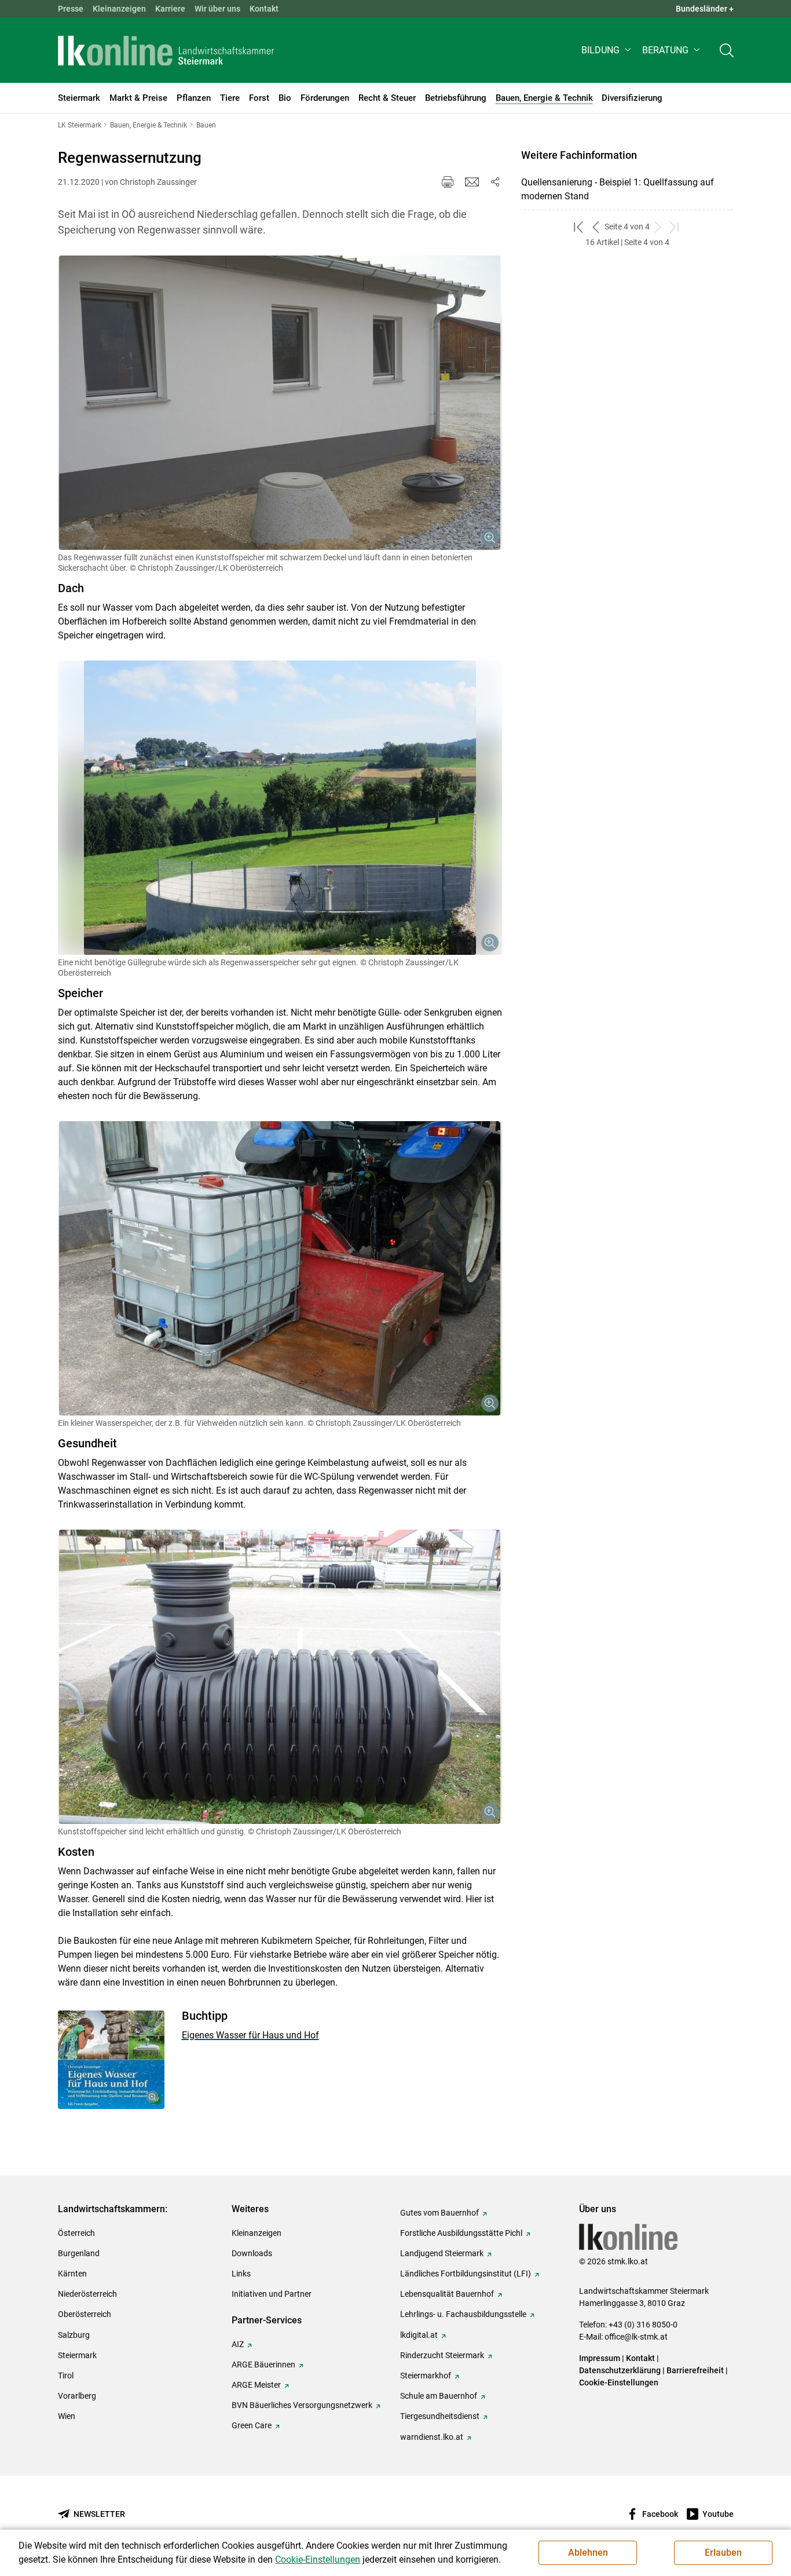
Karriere (170, 9)
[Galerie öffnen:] (280, 403)
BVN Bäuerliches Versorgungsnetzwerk (302, 2405)
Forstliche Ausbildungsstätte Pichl (461, 2233)
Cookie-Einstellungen (619, 2382)
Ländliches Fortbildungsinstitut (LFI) (466, 2274)
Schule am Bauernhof (439, 2396)
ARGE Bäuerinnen (263, 2365)
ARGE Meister (256, 2385)
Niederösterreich (87, 2294)
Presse (71, 9)
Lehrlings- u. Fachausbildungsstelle (463, 2314)
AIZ (238, 2344)
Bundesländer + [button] (705, 9)
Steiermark (77, 2355)
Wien (67, 2416)
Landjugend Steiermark (442, 2253)
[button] (607, 50)
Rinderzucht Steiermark (442, 2355)
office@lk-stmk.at (636, 2337)
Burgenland (79, 2253)
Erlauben (723, 2553)
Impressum (600, 2358)
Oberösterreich (85, 2314)
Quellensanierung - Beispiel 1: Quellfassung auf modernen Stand (618, 189)
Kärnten (72, 2274)
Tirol (66, 2376)
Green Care (252, 2425)
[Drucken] (448, 182)
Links (241, 2274)
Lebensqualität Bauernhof (447, 2294)
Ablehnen (588, 2553)
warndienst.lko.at (432, 2437)
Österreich (76, 2233)
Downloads (252, 2253)
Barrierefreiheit (695, 2370)
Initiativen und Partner (272, 2294)
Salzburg (74, 2335)
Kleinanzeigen (119, 9)
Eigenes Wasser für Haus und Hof (250, 2035)
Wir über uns (217, 9)
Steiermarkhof (426, 2376)
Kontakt (264, 9)
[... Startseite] (166, 50)
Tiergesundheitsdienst (440, 2416)
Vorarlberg (77, 2396)
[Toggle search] (727, 50)
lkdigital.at (419, 2335)
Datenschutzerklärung (620, 2370)
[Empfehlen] (472, 182)
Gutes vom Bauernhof (440, 2213)
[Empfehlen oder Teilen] (495, 182)
